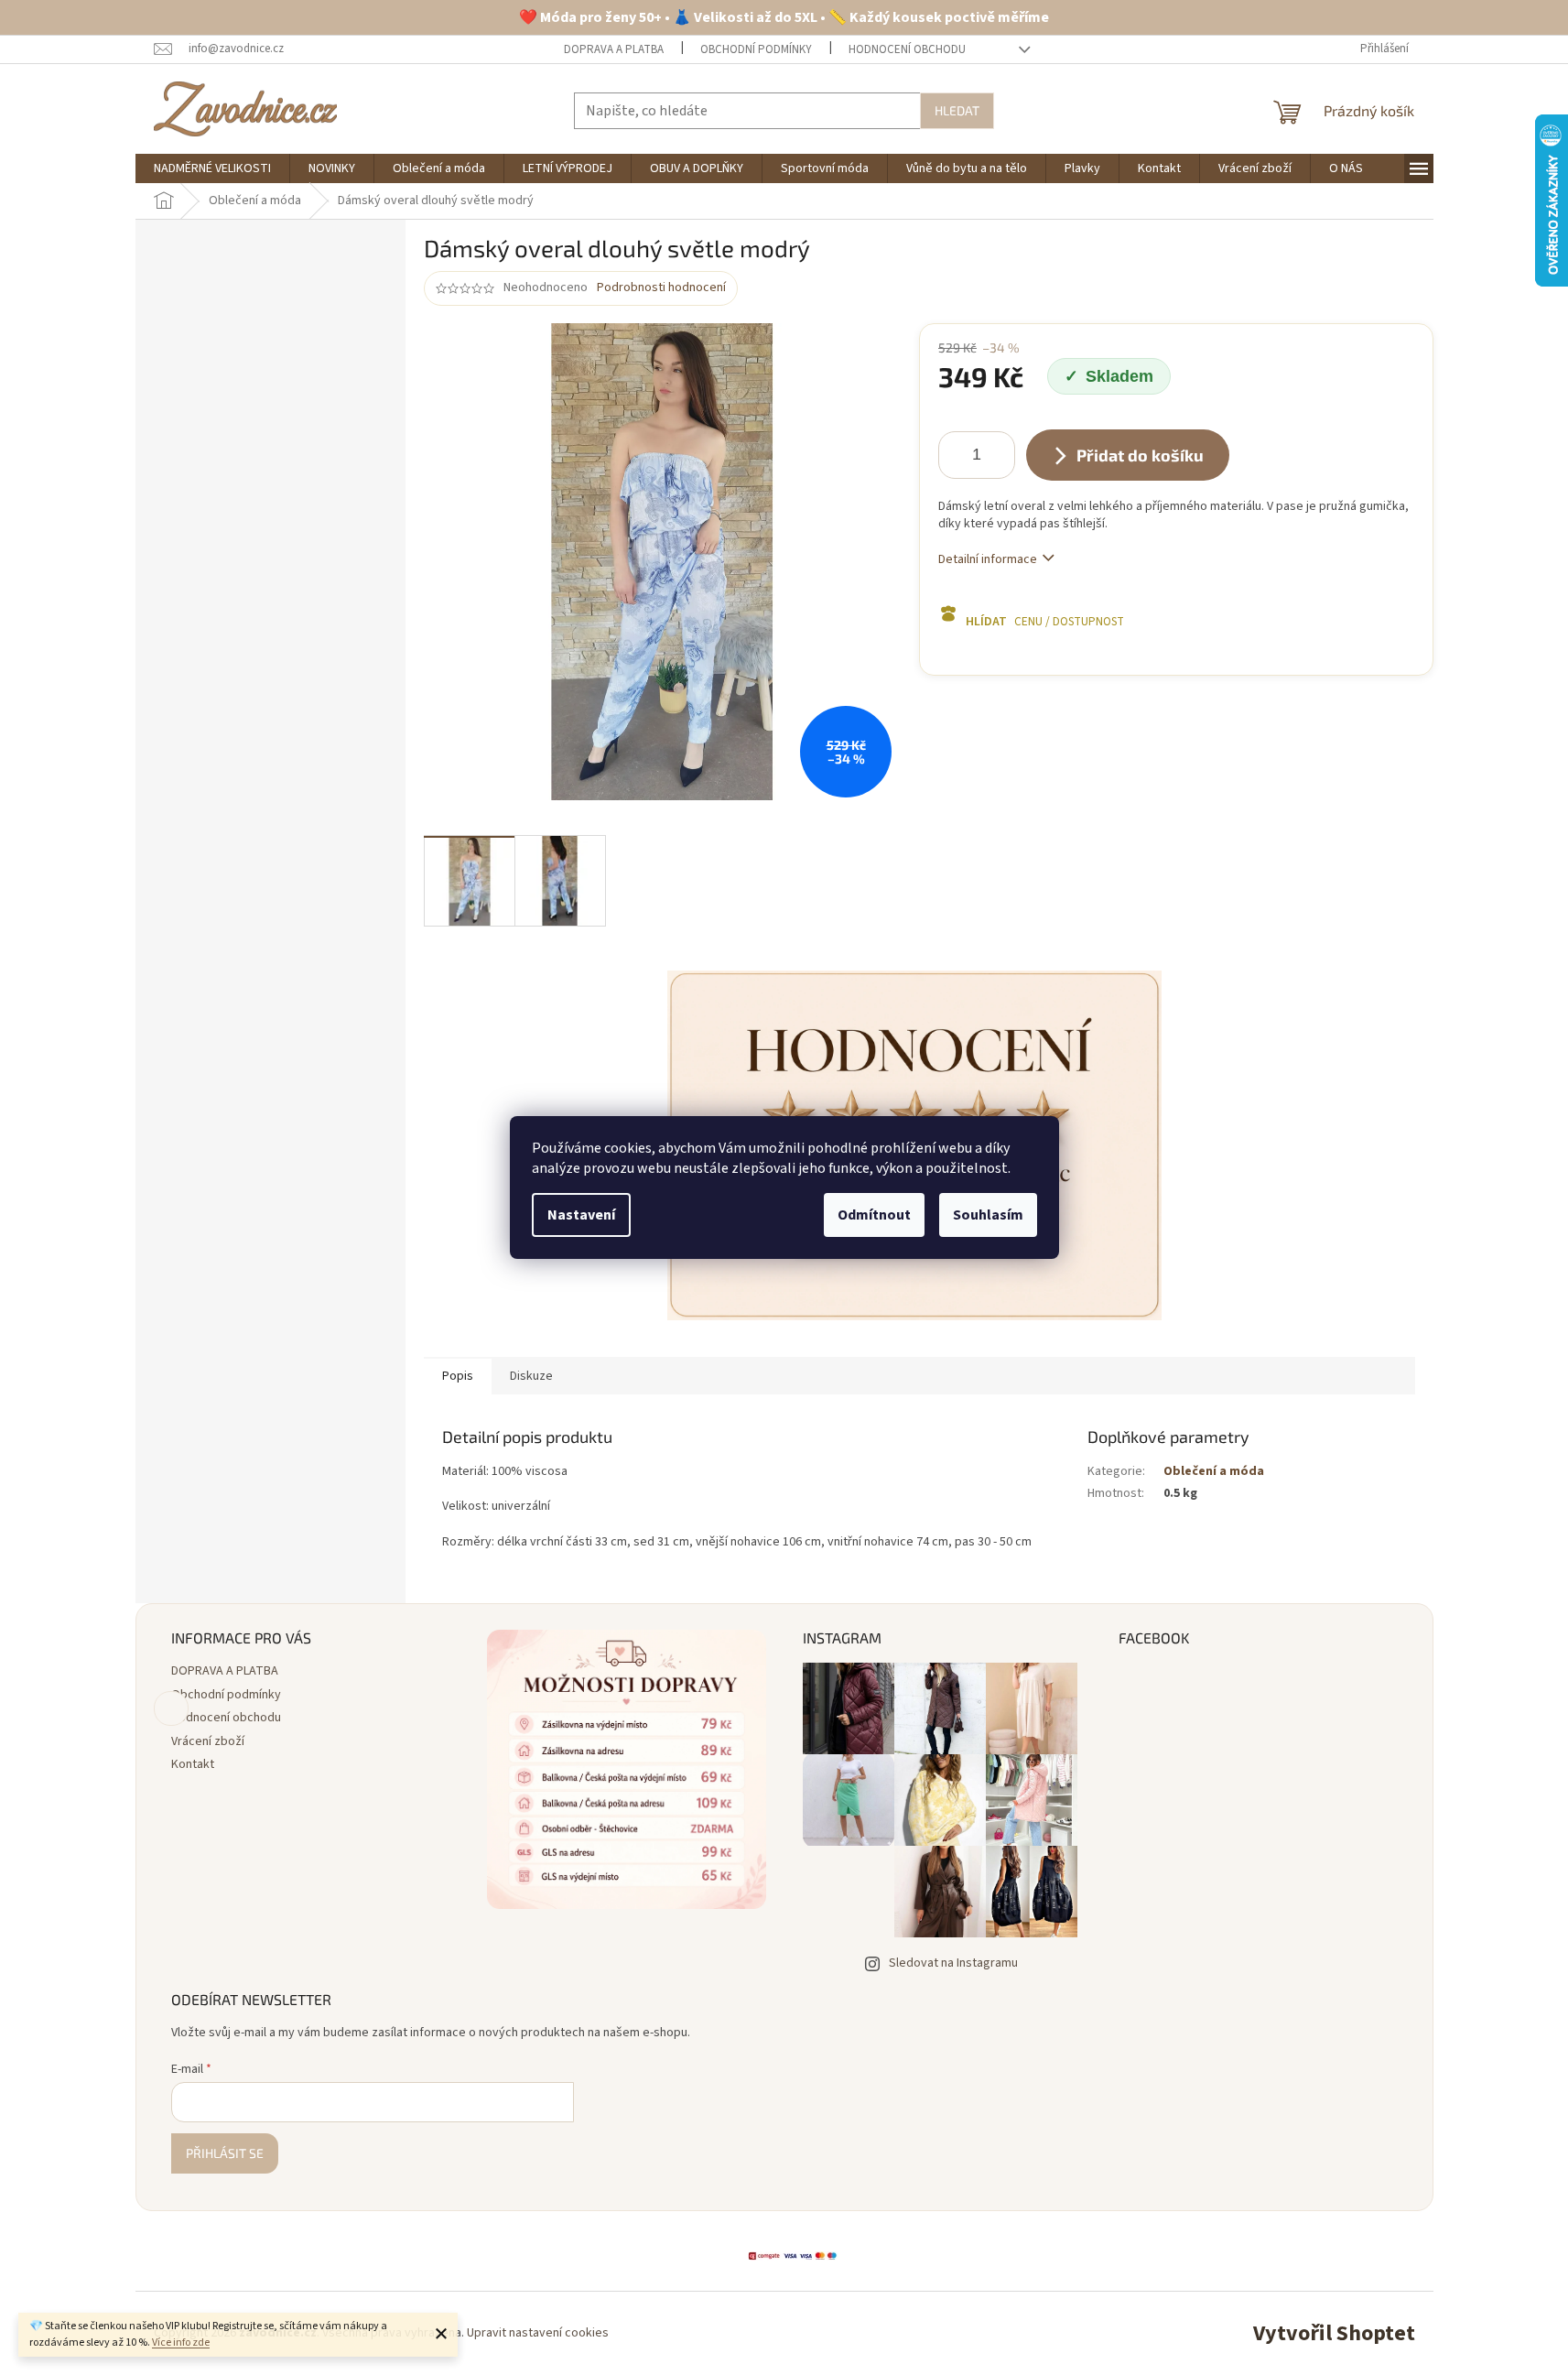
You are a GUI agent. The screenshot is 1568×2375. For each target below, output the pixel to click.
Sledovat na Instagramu (953, 1963)
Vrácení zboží (208, 1741)
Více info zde (181, 2342)
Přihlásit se (225, 2153)
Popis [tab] (458, 1376)
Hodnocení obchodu (907, 49)
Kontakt (193, 1764)
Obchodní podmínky (756, 49)
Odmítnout (874, 1215)
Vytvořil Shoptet (1334, 2333)
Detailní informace (988, 559)
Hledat (957, 110)
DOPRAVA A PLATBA (614, 49)
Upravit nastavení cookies (538, 2333)
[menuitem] (212, 168)
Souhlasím (988, 1215)
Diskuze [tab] (531, 1376)
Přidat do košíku (1140, 455)
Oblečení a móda (1214, 1471)
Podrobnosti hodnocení (661, 288)
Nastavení (581, 1215)
